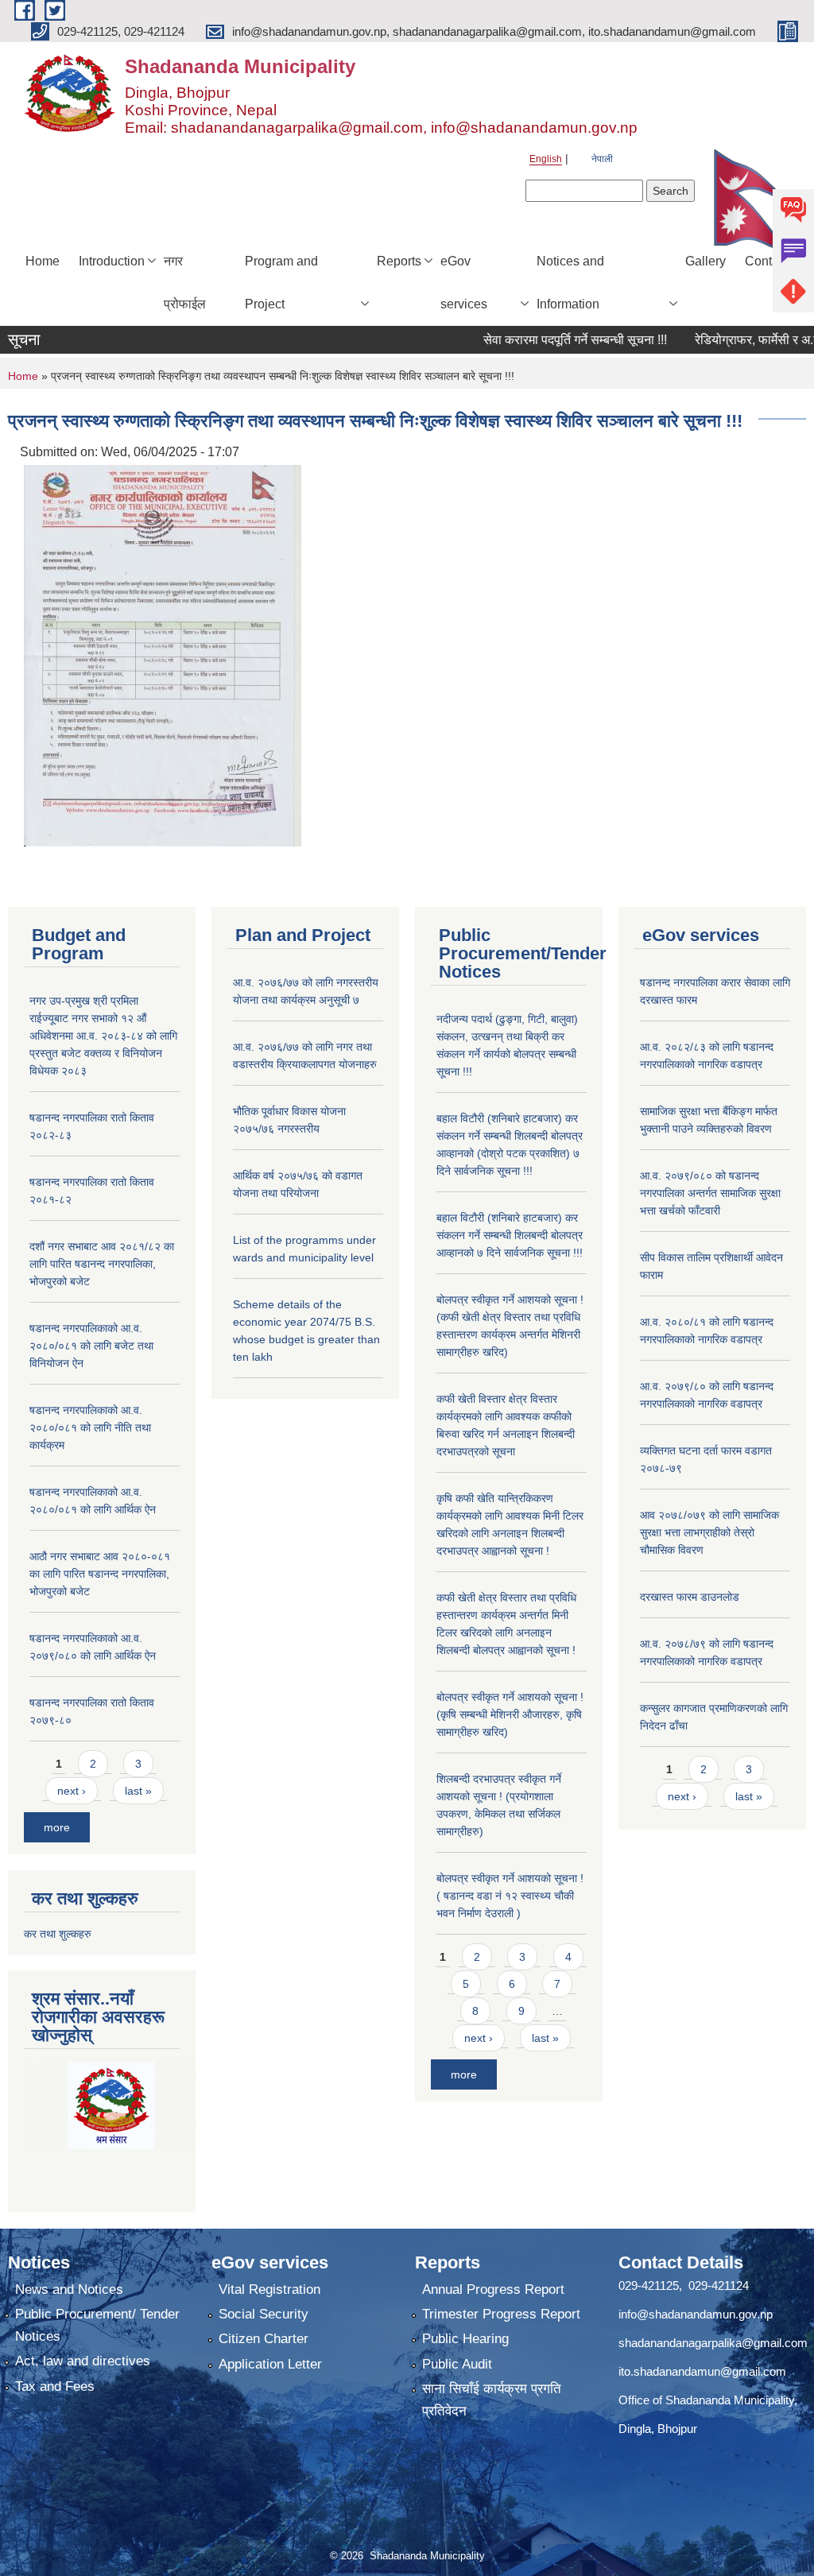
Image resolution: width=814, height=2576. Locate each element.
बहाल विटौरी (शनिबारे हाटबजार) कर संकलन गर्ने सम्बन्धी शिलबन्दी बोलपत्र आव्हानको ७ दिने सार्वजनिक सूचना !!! (510, 1235)
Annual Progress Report (493, 2289)
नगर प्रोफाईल (185, 283)
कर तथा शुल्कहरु (58, 1934)
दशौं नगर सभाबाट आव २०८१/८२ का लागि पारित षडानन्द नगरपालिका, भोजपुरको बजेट (102, 1264)
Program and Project (281, 283)
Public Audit (457, 2364)
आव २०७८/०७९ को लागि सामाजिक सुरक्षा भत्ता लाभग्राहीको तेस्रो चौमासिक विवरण (709, 1532)
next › (72, 1791)
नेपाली (602, 159)
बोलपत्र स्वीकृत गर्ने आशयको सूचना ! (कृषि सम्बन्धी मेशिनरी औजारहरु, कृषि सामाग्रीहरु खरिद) (510, 1714)
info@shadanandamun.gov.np (696, 2314)
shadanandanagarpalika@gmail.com (713, 2343)
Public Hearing (465, 2339)
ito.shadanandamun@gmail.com (702, 2371)
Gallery (705, 261)
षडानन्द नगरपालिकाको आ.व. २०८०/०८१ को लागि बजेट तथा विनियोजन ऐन (91, 1346)
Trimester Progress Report (501, 2314)
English (546, 159)
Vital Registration (269, 2289)
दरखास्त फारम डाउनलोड (690, 1597)
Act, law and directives (83, 2361)
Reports (399, 261)
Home (43, 261)
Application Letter (270, 2364)
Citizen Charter (264, 2339)
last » (138, 1791)
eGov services (464, 283)
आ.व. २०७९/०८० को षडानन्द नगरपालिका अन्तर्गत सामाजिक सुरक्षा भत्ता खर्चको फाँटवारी (710, 1193)
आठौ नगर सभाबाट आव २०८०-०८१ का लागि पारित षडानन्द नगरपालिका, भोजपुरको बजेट (100, 1574)
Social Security (264, 2314)
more (57, 1827)
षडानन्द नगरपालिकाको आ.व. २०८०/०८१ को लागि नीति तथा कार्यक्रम (90, 1427)
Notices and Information (570, 283)
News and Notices (69, 2289)
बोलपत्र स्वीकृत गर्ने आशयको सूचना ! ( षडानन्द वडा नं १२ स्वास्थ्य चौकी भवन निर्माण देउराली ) (510, 1896)
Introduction (112, 261)
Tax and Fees (55, 2386)
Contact (767, 261)
